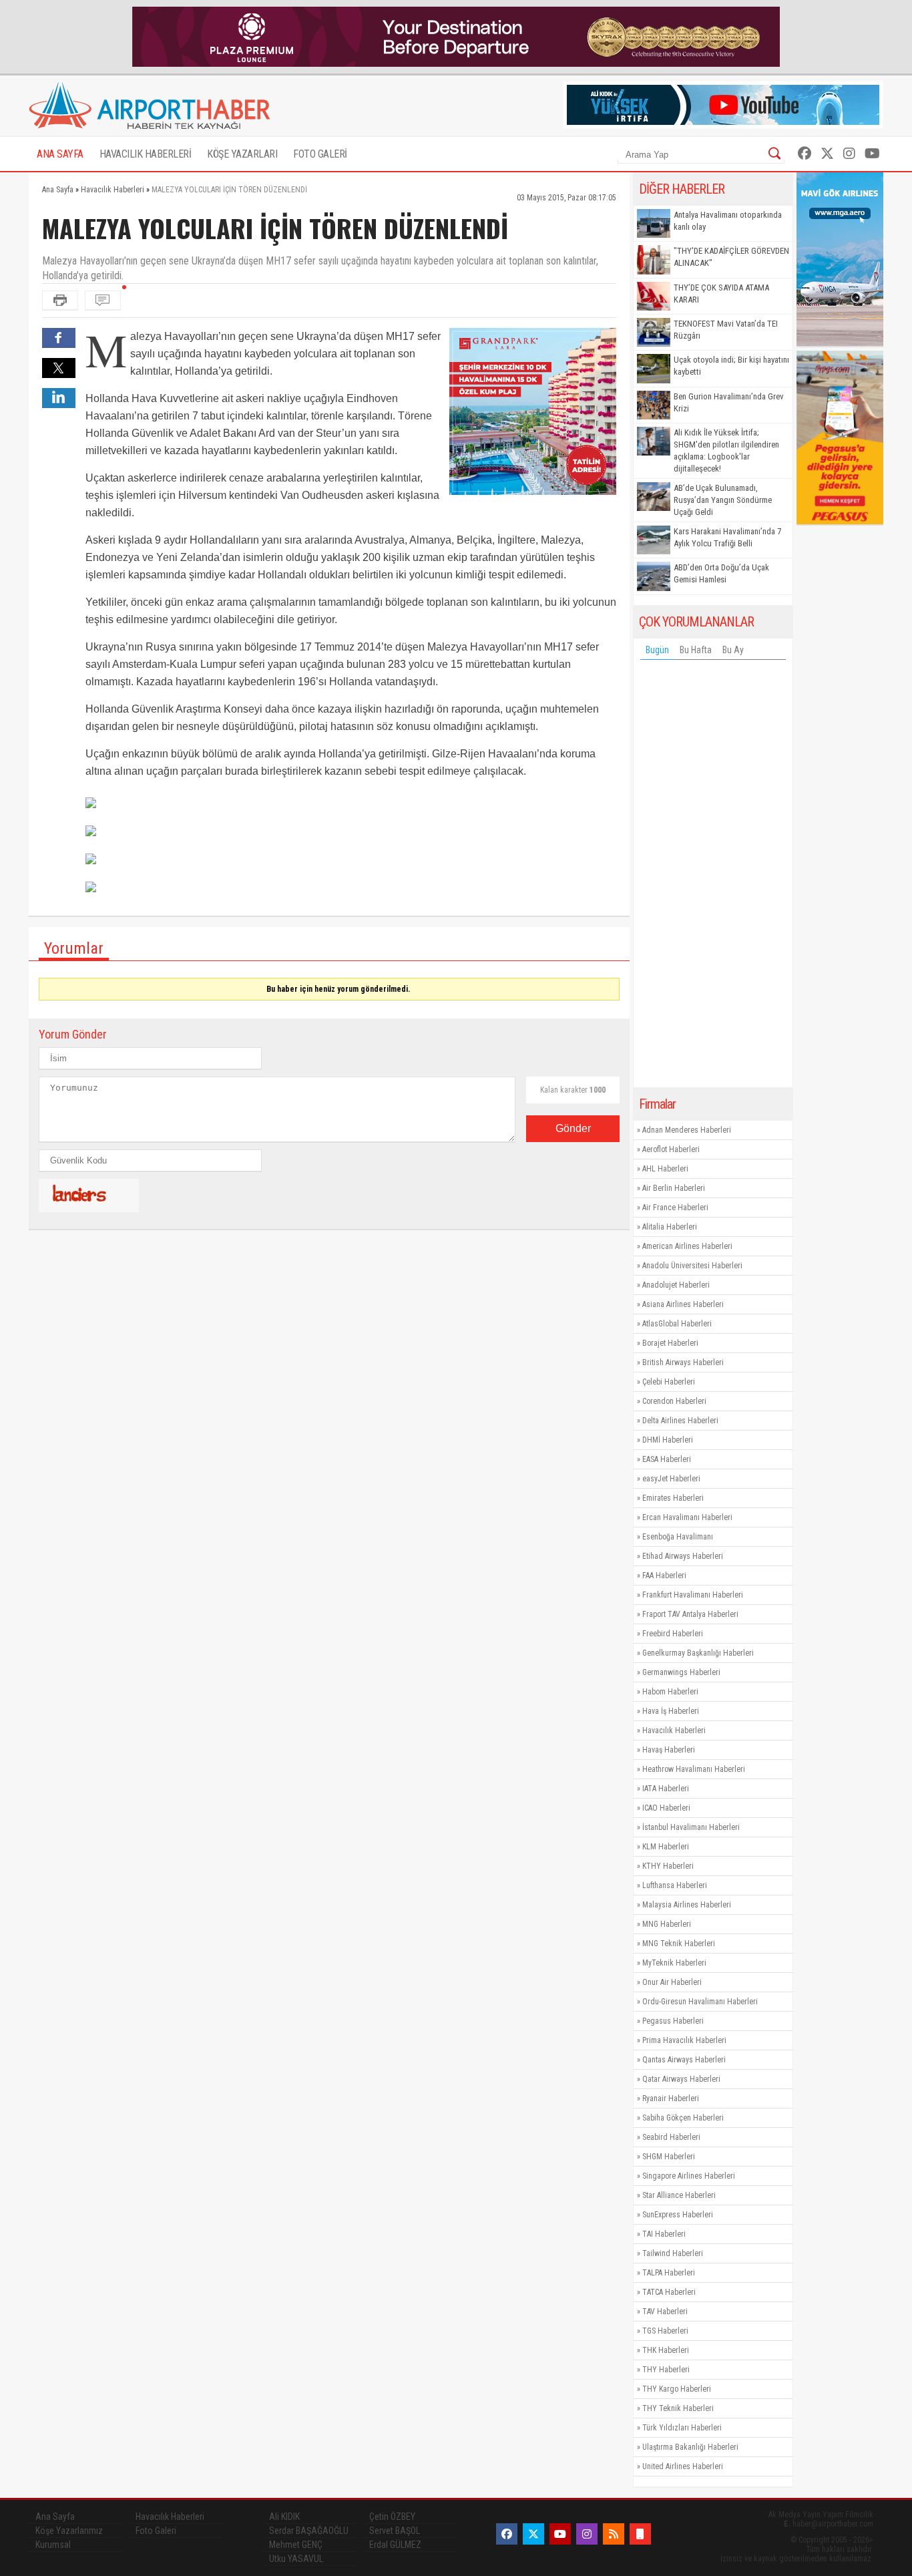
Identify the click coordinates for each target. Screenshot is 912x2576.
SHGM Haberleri (669, 2157)
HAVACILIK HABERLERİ (146, 154)
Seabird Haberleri (671, 2137)
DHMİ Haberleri (668, 1440)
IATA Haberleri (666, 1789)
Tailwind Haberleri (673, 2253)
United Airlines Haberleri (683, 2466)
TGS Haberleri (665, 2331)
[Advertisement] (713, 877)
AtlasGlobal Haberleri (677, 1324)
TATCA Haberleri (669, 2292)
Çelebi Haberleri (669, 1382)
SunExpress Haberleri (678, 2215)
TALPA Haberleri (669, 2273)
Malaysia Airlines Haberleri (687, 1905)
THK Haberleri (666, 2350)
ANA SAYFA (60, 154)
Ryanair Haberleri (671, 2098)
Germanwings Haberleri (681, 1672)
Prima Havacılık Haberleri (684, 2040)
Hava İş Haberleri (671, 1711)
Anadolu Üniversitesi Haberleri (692, 1266)
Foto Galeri (156, 2531)
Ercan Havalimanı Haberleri (687, 1517)
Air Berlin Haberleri (674, 1188)
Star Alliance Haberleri (679, 2195)
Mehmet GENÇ (296, 2545)
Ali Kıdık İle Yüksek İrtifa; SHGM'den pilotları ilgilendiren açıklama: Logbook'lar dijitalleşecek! (726, 450)
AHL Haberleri (665, 1169)
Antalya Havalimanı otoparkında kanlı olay (728, 221)
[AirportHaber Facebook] (805, 154)
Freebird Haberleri (673, 1634)
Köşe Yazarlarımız (69, 2531)
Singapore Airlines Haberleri (689, 2176)
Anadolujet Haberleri (676, 1285)
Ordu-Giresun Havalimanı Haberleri (700, 2002)
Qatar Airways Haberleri (681, 2079)
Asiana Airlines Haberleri (683, 1304)
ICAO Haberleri (666, 1808)
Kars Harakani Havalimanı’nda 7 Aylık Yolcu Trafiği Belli (727, 537)
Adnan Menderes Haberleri (687, 1130)
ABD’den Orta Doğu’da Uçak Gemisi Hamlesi (721, 573)
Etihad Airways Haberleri (683, 1556)
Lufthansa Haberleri (675, 1885)
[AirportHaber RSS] (614, 2534)
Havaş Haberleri (669, 1750)
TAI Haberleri (664, 2234)
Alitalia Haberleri (670, 1227)
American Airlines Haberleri (687, 1246)
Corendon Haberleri (674, 1401)
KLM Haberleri (666, 1847)
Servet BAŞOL (395, 2531)
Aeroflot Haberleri (671, 1149)
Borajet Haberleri (670, 1343)
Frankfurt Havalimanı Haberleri (693, 1595)
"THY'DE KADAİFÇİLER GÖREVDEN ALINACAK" (731, 257)
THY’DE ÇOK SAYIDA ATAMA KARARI (721, 294)
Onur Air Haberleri (672, 1982)
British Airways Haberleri (683, 1362)
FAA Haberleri (664, 1576)
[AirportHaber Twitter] (827, 154)
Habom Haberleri (670, 1692)
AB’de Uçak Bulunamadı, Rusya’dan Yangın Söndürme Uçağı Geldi (723, 500)
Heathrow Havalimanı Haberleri (694, 1769)
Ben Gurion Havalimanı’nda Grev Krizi (729, 402)
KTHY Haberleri (668, 1866)
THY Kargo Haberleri (677, 2389)
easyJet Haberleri (671, 1479)
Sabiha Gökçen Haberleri (683, 2118)
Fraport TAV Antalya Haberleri (690, 1614)
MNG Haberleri (667, 1924)
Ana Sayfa (55, 2517)
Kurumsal (53, 2545)
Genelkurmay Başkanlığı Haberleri (698, 1653)
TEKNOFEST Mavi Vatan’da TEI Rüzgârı (726, 330)
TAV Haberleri (665, 2312)
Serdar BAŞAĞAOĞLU (309, 2531)
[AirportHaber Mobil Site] (640, 2534)
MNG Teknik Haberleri (679, 1944)
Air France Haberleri (675, 1208)
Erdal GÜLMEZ (395, 2545)
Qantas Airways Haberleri (684, 2060)
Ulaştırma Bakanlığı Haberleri (690, 2447)
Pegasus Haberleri (673, 2021)
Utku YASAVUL (296, 2559)
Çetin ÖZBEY (392, 2517)
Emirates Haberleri (673, 1498)
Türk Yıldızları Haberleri (682, 2428)
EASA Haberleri (667, 1459)
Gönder (573, 1128)
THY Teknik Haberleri (678, 2408)
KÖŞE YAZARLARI (242, 154)
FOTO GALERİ (320, 154)
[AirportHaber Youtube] (872, 154)
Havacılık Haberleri (674, 1730)
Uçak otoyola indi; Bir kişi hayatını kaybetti (731, 366)
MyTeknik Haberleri (674, 1963)
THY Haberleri (666, 2370)
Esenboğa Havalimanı (678, 1537)
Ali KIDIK (284, 2517)
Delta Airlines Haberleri (680, 1421)
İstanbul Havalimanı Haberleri (691, 1827)
